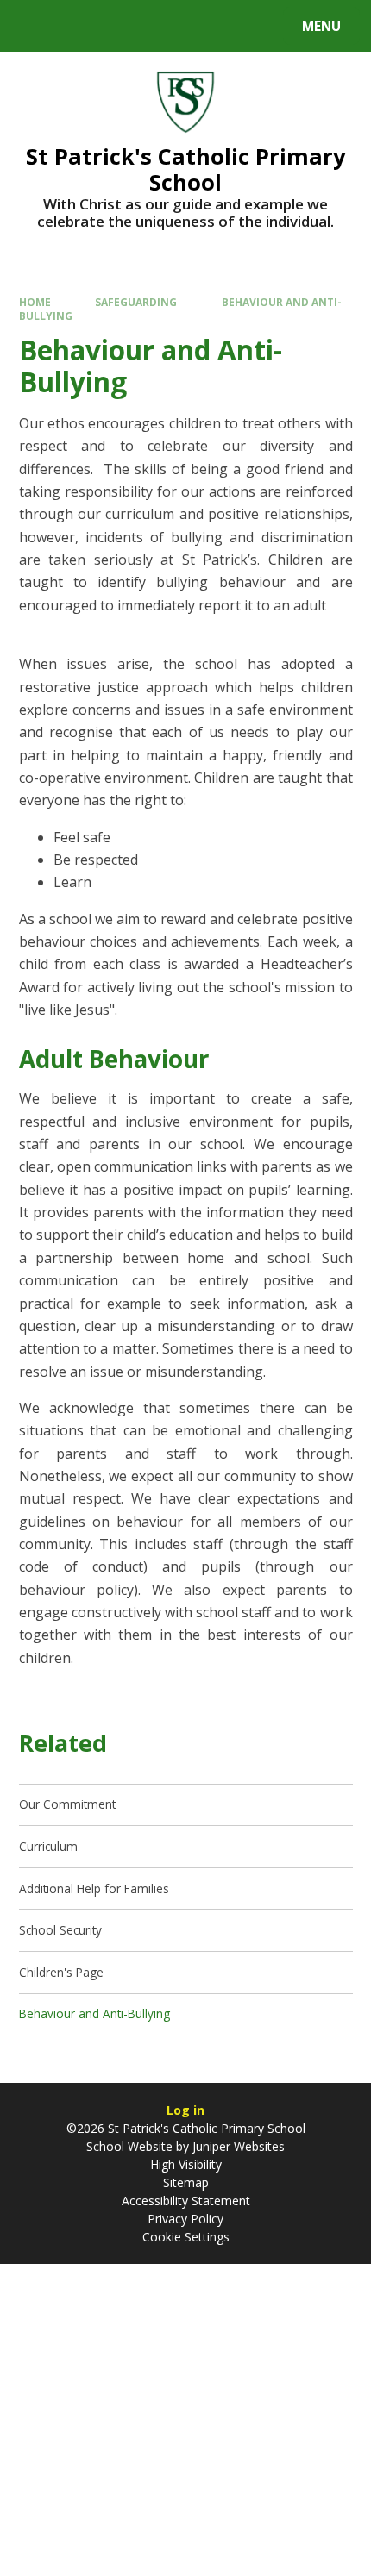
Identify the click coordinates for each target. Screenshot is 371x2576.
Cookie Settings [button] (186, 2237)
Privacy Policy (185, 2219)
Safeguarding (136, 302)
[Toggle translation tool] (78, 26)
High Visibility (186, 2164)
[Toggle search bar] (34, 26)
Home (35, 302)
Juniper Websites (237, 2146)
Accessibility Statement (186, 2201)
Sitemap (186, 2182)
